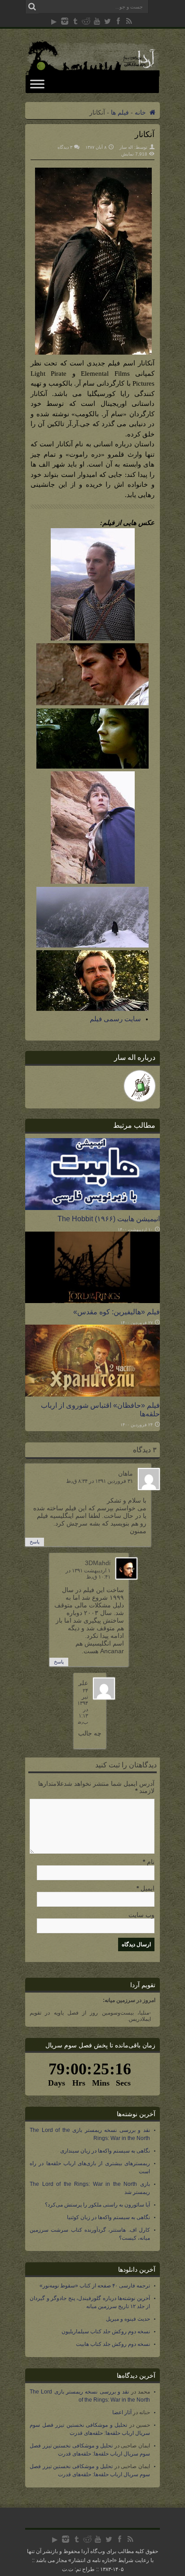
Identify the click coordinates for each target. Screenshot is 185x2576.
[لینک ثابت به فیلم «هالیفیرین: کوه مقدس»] (92, 1301)
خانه (141, 112)
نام (151, 1862)
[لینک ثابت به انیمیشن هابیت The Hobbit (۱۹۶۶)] (92, 1208)
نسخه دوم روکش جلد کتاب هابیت (113, 2344)
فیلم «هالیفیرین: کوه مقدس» (117, 1312)
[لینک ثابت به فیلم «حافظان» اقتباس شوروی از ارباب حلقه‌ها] (92, 1394)
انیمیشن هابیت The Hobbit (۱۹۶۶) (109, 1219)
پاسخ (35, 1542)
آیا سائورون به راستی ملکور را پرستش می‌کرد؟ (97, 2205)
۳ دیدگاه (65, 147)
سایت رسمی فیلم (115, 1019)
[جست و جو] (32, 7)
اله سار (126, 147)
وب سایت (141, 1915)
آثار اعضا (122, 2412)
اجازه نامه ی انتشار (92, 2560)
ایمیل (148, 1888)
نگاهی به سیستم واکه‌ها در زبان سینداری (105, 2151)
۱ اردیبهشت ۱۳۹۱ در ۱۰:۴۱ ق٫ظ (88, 1574)
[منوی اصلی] (37, 84)
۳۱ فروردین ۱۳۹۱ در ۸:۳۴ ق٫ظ (99, 1481)
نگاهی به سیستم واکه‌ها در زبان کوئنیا (108, 2217)
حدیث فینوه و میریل (128, 2319)
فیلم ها (120, 112)
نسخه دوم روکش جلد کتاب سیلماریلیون (106, 2331)
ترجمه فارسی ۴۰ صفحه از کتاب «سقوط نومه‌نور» (95, 2286)
